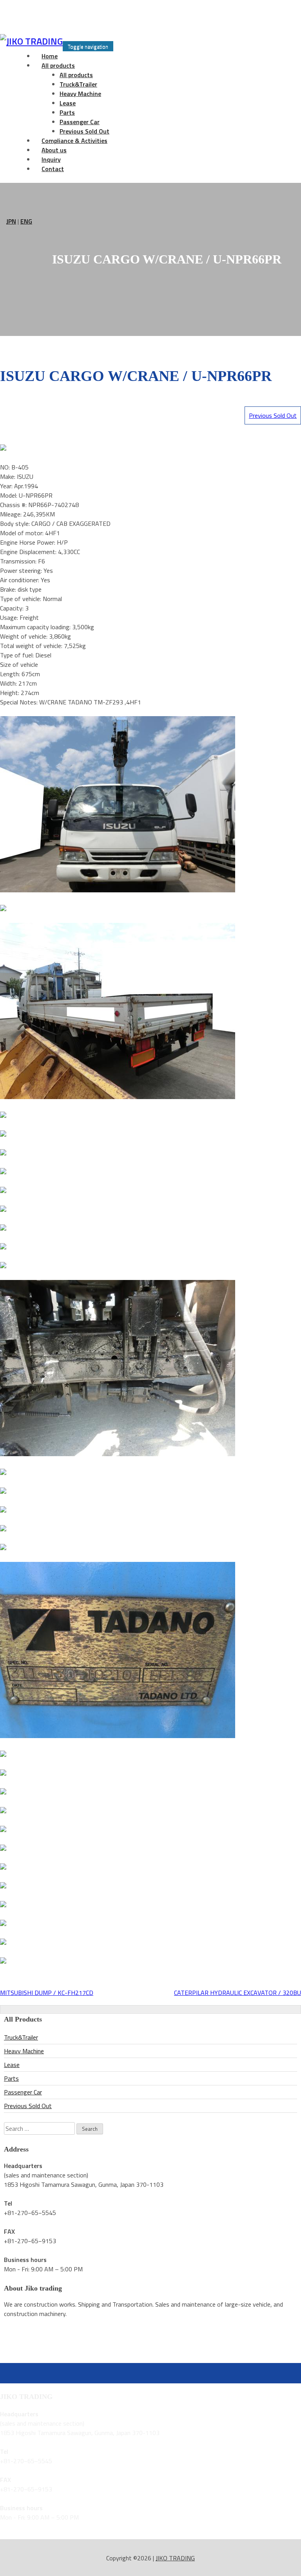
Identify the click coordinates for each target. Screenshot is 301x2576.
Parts (67, 112)
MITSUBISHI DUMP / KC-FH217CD (47, 1993)
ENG (26, 221)
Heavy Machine (80, 94)
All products (58, 65)
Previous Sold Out (273, 415)
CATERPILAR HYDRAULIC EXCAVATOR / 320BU (238, 1993)
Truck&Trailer (78, 84)
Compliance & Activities (74, 141)
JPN (11, 221)
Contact (53, 169)
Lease (68, 103)
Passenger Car (80, 122)
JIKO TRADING (175, 2558)
